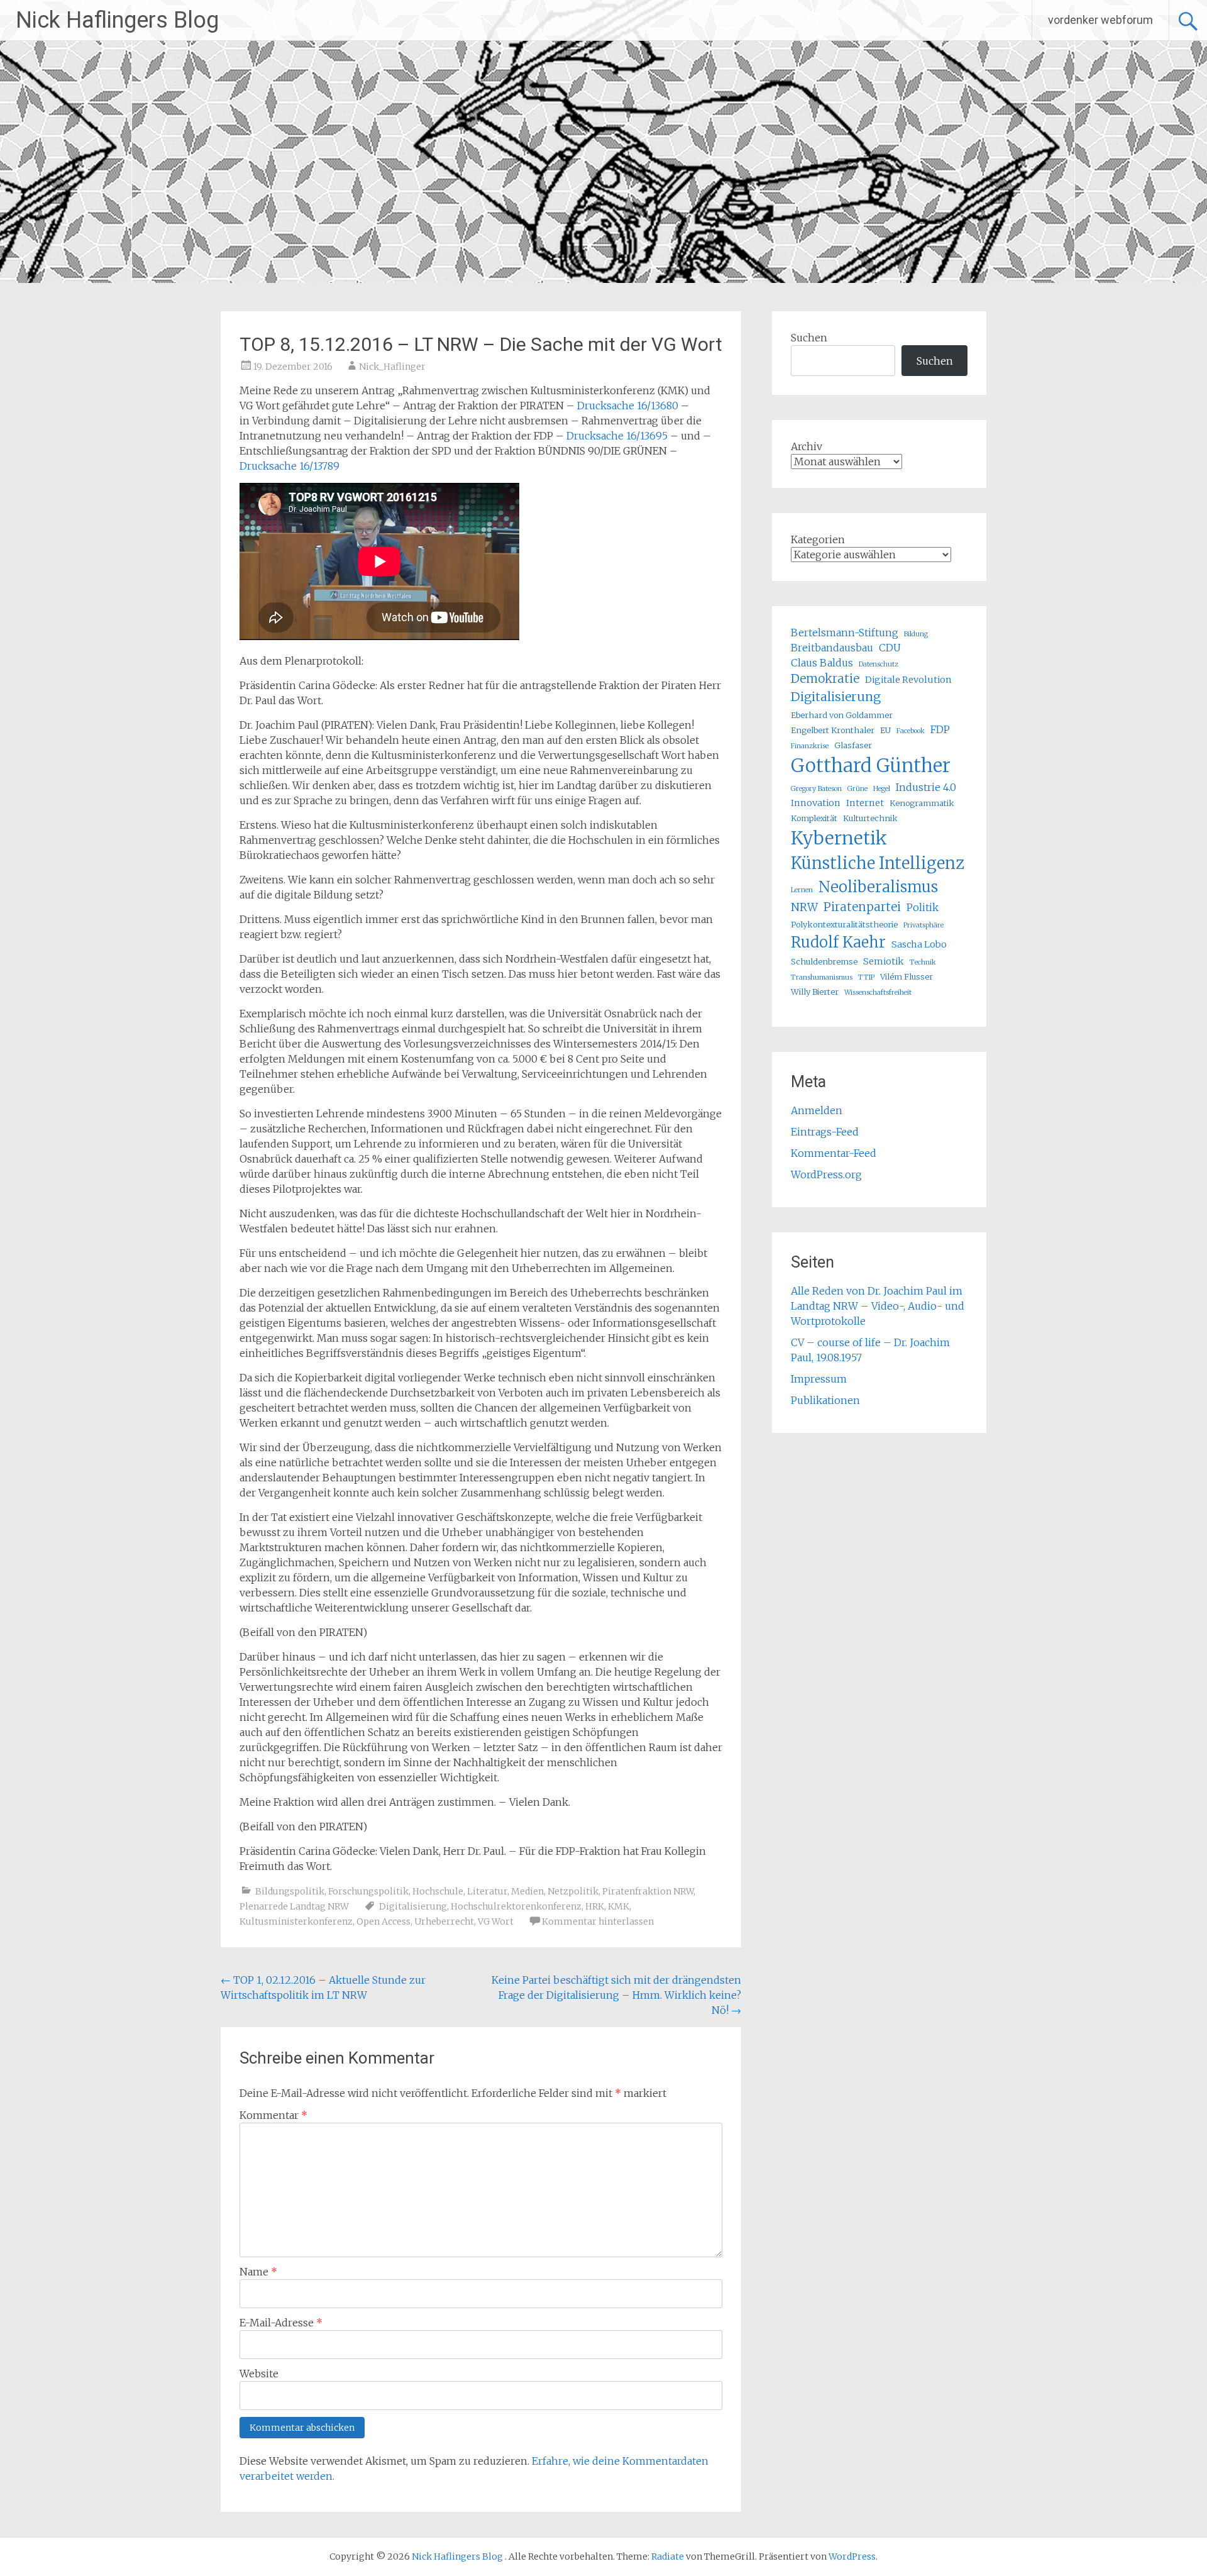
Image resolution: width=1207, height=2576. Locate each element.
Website (259, 2374)
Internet (865, 803)
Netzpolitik (573, 1891)
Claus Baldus (822, 663)
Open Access (383, 1921)
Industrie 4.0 (926, 787)
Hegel (882, 789)
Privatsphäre (923, 925)
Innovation (816, 803)
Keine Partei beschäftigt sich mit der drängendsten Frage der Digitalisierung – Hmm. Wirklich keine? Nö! (616, 1995)
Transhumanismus (822, 977)
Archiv (807, 446)
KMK (619, 1906)
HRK (595, 1906)
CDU (890, 648)
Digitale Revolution (908, 680)
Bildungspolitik (290, 1891)
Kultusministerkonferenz (296, 1921)
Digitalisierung (413, 1906)
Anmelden (817, 1110)
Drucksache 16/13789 (289, 466)
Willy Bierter (815, 992)
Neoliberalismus (878, 887)
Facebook (911, 731)
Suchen (809, 338)
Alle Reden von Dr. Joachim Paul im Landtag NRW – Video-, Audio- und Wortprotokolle (878, 1306)
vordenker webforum (1100, 20)
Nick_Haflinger (392, 367)
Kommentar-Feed (834, 1153)
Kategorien (818, 539)
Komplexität (814, 818)
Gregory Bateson (816, 789)
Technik (923, 962)
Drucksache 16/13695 (617, 436)
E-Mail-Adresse (281, 2323)
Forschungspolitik (368, 1891)
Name (258, 2272)
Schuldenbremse (824, 961)
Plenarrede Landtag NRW (294, 1906)
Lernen (802, 890)
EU (885, 730)
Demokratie (825, 679)
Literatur (487, 1891)
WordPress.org (826, 1175)
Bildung (916, 634)
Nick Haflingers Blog (117, 20)
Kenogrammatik (922, 803)
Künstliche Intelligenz (878, 863)
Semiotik (884, 961)
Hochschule (438, 1891)
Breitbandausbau (832, 648)
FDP (940, 729)
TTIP (866, 977)
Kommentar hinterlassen (598, 1921)
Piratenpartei (862, 907)
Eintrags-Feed (825, 1132)
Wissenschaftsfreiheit (878, 992)
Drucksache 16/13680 (628, 406)
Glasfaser (853, 745)
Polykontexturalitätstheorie (844, 924)
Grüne (857, 789)
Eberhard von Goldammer (842, 715)
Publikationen (825, 1400)
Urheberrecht (444, 1921)
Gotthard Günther (871, 766)
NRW (804, 907)
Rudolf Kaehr (838, 942)
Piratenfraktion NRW (648, 1891)
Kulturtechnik (870, 818)
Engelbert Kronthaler (833, 730)
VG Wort (496, 1921)
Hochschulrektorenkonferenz (516, 1906)
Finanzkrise (810, 746)
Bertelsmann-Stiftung (845, 633)
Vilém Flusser (907, 976)
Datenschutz (879, 664)
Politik (923, 907)
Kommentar (273, 2115)
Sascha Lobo (919, 944)
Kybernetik (839, 838)
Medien (527, 1891)
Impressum (819, 1379)
